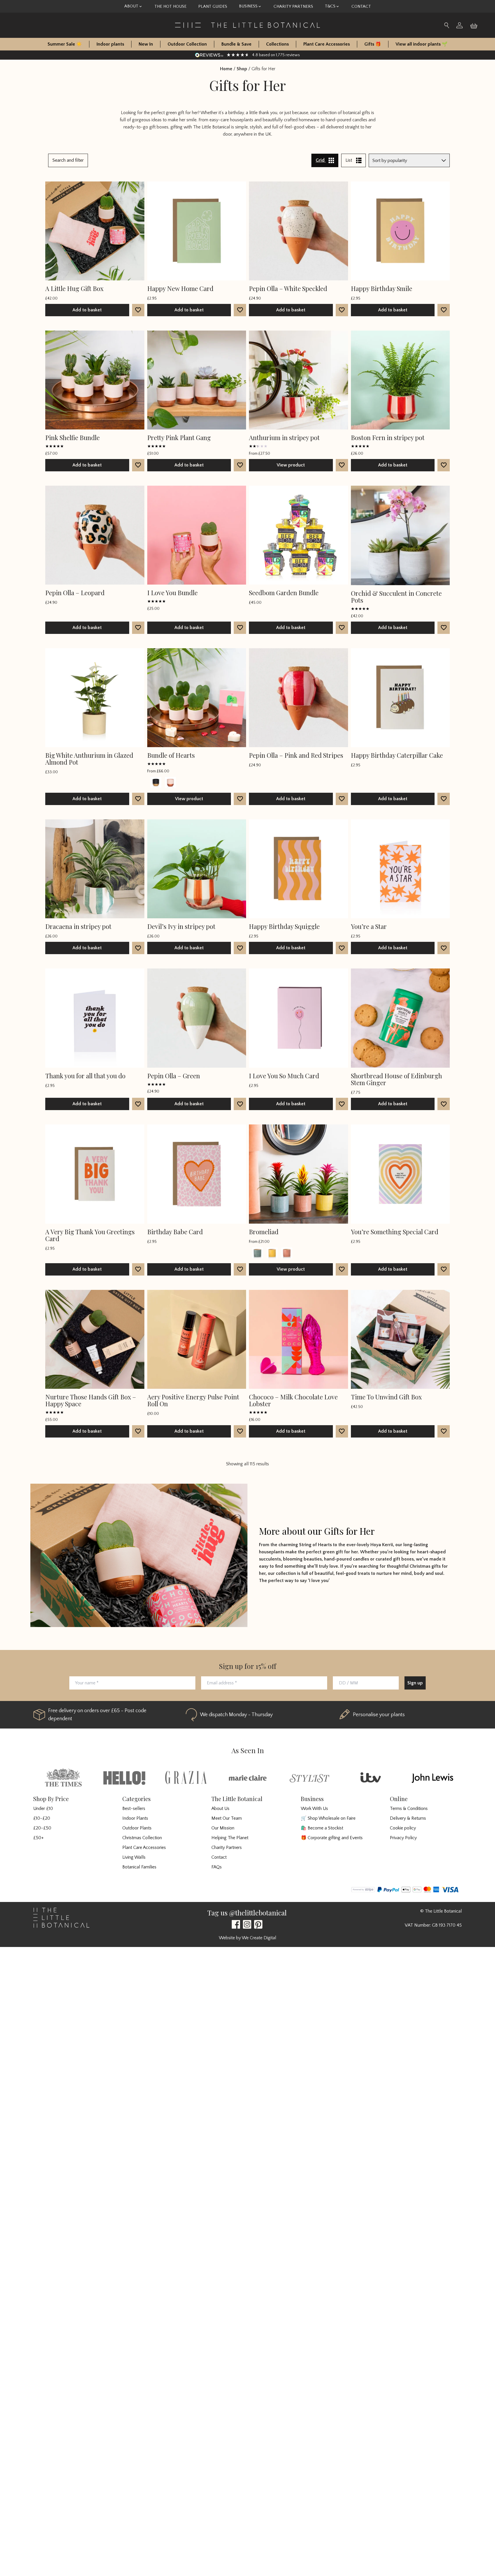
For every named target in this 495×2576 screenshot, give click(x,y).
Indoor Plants (135, 1818)
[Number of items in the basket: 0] (476, 25)
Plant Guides (213, 6)
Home (226, 69)
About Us (220, 1809)
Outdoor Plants (137, 1828)
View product (291, 465)
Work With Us (314, 1809)
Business (248, 6)
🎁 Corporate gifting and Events (332, 1838)
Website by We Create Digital (247, 1938)
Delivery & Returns (408, 1818)
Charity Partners (293, 6)
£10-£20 (42, 1818)
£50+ (39, 1838)
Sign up (415, 1683)
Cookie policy (403, 1828)
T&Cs (330, 6)
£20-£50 (42, 1828)
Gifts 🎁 (373, 44)
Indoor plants (110, 44)
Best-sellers (134, 1809)
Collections (277, 44)
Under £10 (43, 1809)
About (131, 6)
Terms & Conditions (409, 1809)
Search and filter (68, 160)
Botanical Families (139, 1867)
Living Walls (134, 1857)
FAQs (217, 1867)
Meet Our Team (227, 1818)
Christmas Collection (142, 1838)
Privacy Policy (403, 1838)
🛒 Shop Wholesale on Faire (328, 1818)
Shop (242, 69)
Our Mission (223, 1828)
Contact (361, 6)
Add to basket (87, 310)
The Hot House (170, 6)
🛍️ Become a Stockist (322, 1828)
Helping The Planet (230, 1838)
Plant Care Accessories (327, 44)
